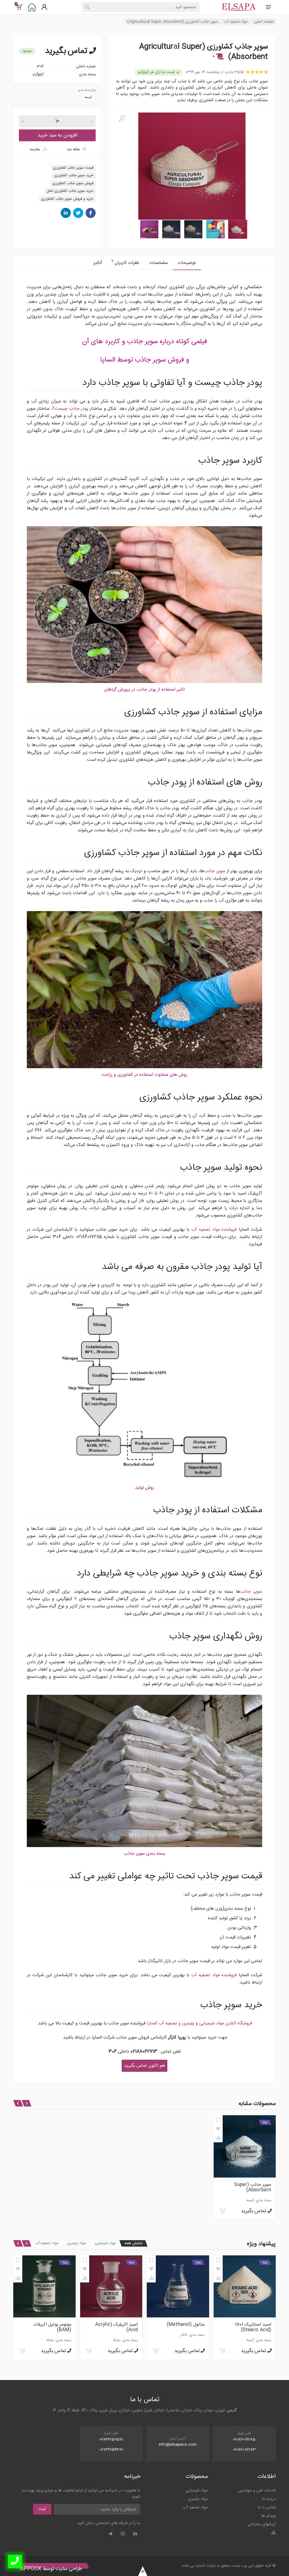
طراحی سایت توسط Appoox (51, 2569)
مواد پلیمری (76, 2243)
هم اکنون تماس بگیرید (144, 2066)
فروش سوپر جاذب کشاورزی (73, 183)
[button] (218, 57)
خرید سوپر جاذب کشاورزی (74, 175)
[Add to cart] (222, 2211)
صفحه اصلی (264, 22)
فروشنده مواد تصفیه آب (214, 1230)
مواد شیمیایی (105, 2243)
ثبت (42, 2509)
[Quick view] (218, 2120)
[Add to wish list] (218, 2129)
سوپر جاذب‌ (214, 871)
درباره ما (269, 2499)
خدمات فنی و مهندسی (257, 2490)
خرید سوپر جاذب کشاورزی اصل (70, 191)
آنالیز (98, 263)
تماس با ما (267, 2507)
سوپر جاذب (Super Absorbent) (253, 2187)
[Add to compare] (218, 2138)
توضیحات (187, 263)
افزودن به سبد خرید (57, 135)
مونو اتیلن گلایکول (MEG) (47, 2325)
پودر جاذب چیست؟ (71, 409)
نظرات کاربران (125, 262)
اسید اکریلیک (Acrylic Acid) (250, 2327)
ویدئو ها (269, 2516)
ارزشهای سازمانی (262, 2524)
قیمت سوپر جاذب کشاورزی (73, 168)
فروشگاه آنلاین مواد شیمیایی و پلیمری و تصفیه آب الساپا (200, 2023)
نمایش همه (133, 2243)
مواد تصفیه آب (236, 22)
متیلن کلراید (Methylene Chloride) (114, 2327)
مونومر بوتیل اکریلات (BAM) (186, 2327)
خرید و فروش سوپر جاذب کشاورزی (67, 199)
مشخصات (158, 263)
